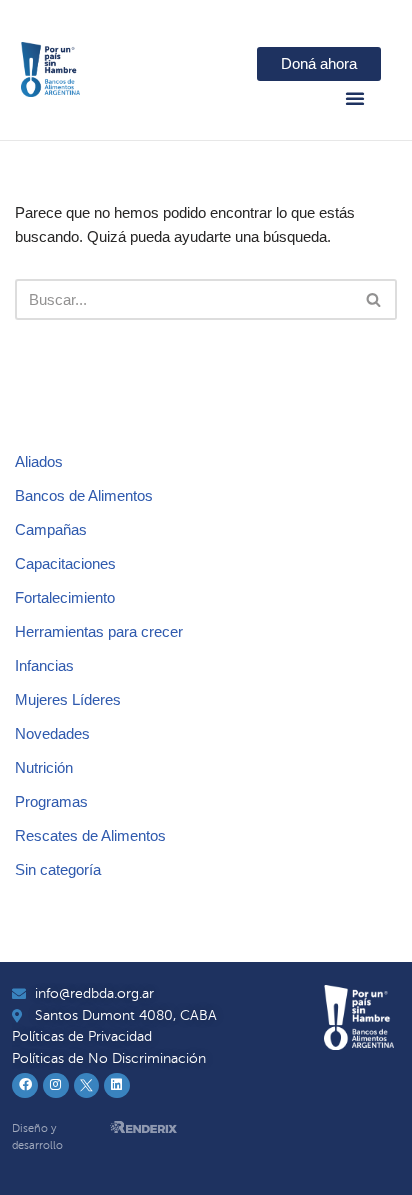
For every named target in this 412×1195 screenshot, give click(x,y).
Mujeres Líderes (68, 699)
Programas (51, 801)
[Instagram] (56, 1086)
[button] (355, 98)
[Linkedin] (117, 1086)
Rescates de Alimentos (90, 835)
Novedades (52, 733)
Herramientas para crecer (99, 631)
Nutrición (44, 767)
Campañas (51, 529)
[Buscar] (374, 299)
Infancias (44, 665)
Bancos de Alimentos (84, 495)
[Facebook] (25, 1086)
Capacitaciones (65, 563)
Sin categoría (58, 869)
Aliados (39, 461)
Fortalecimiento (65, 597)
